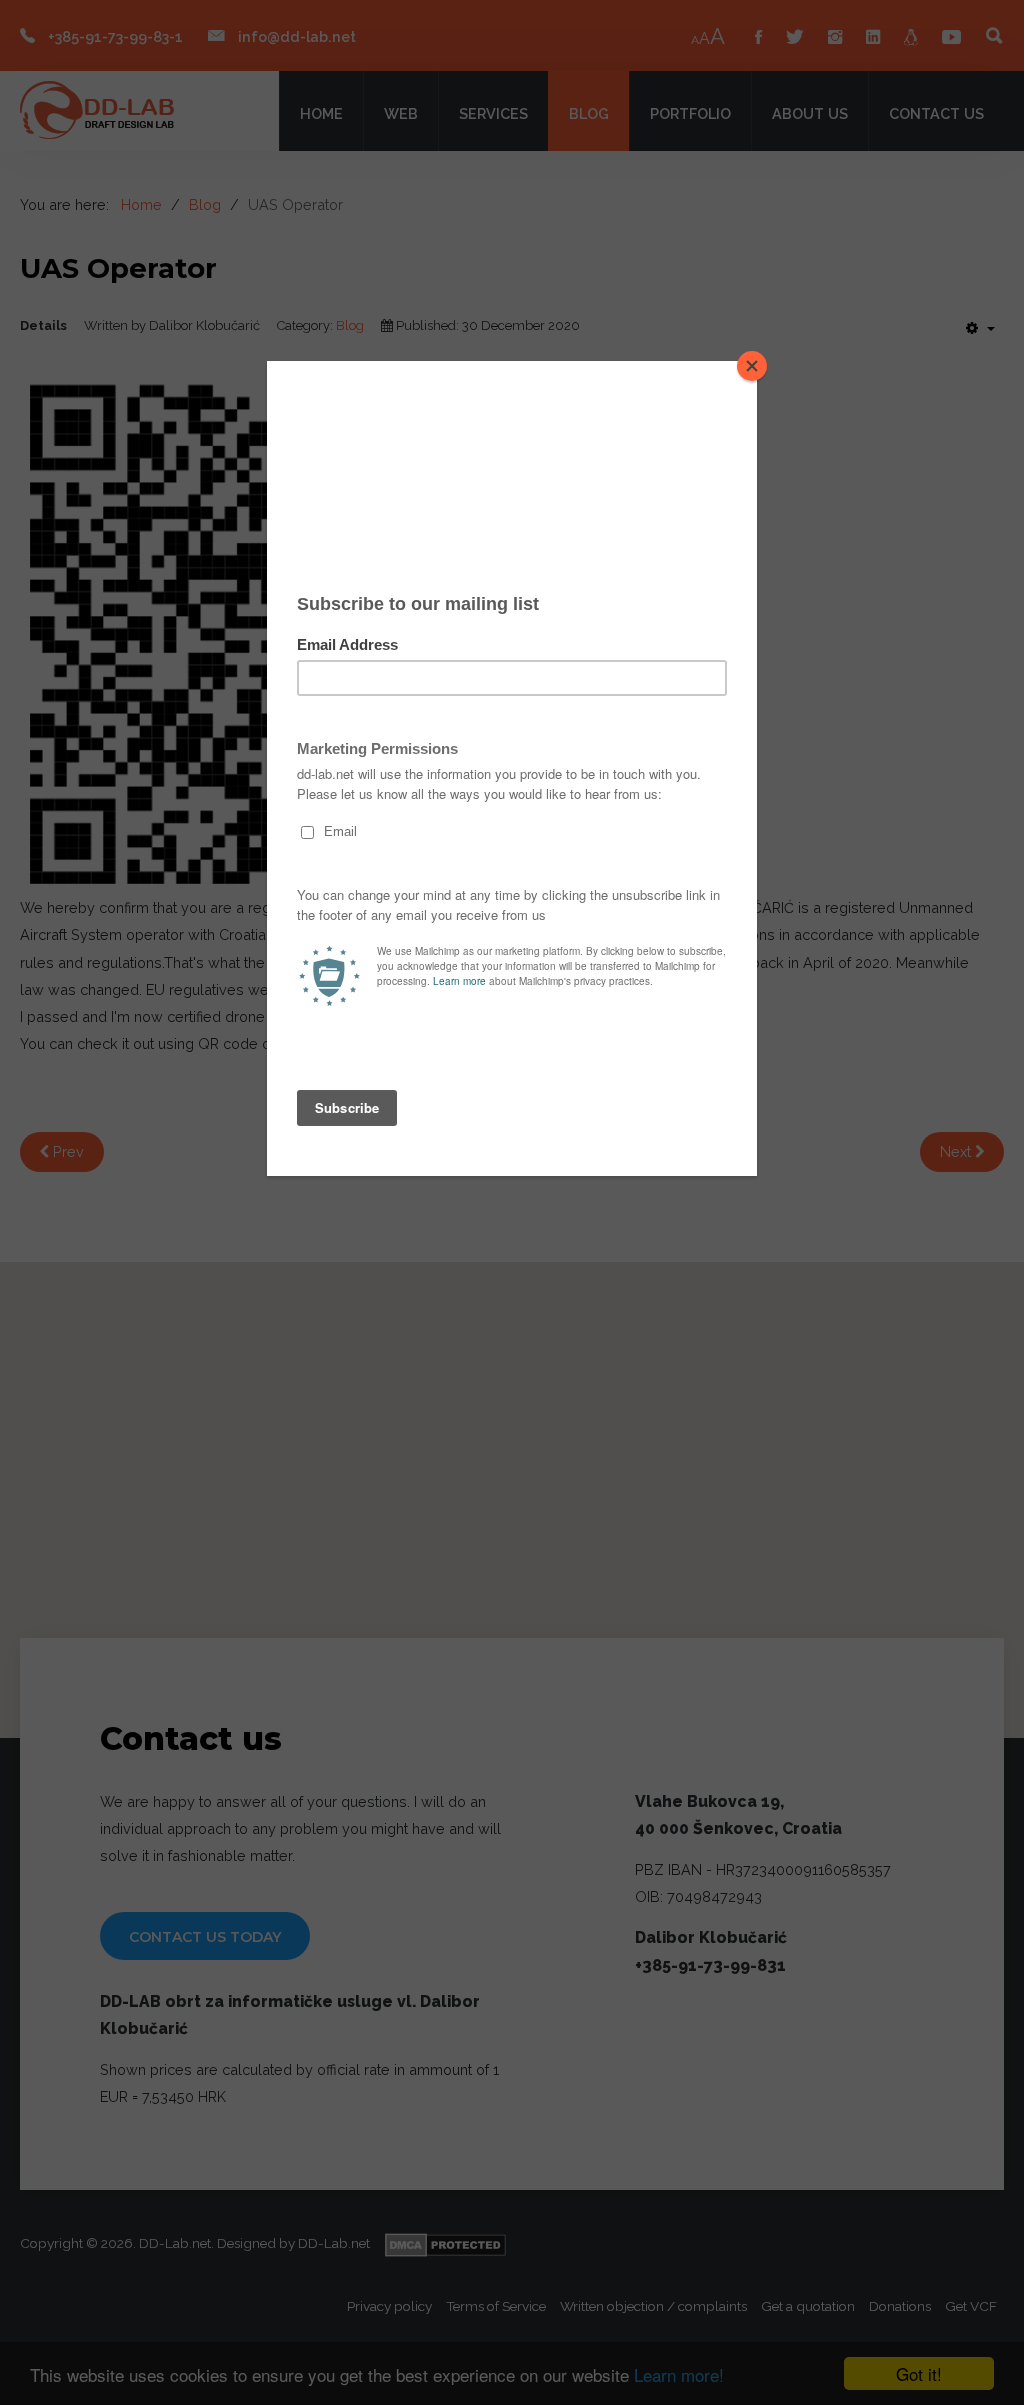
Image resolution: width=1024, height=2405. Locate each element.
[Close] (752, 366)
